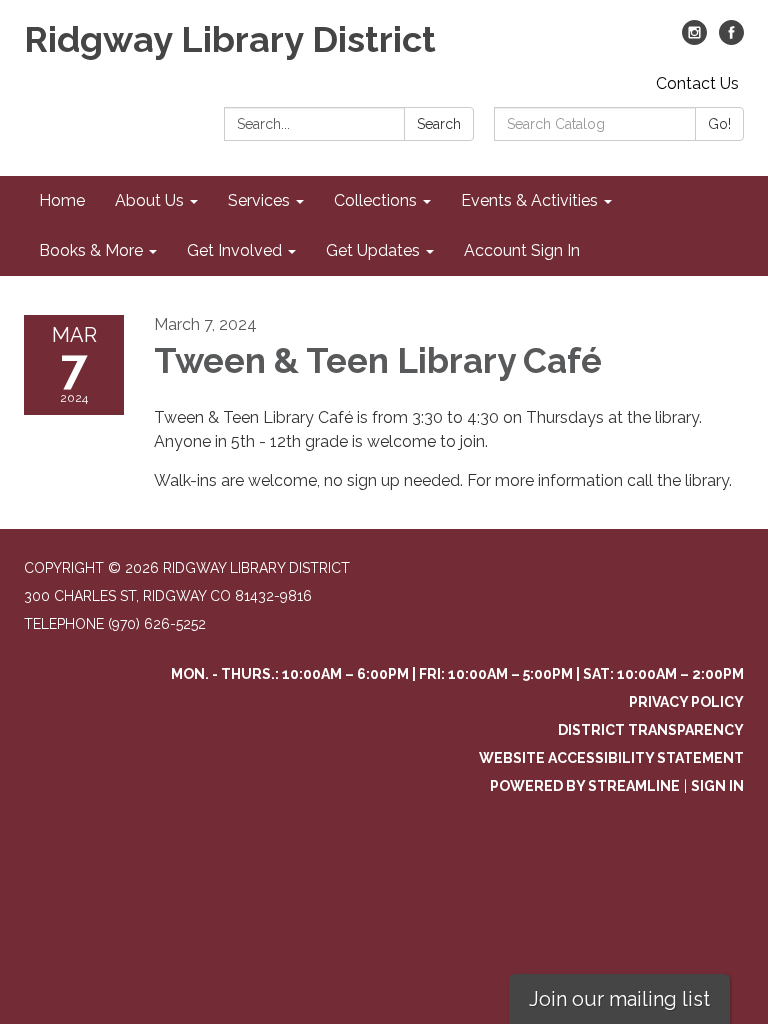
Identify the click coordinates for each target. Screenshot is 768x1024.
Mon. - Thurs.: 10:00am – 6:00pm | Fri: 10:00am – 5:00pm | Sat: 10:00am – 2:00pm (457, 674)
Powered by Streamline (585, 786)
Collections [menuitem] (375, 200)
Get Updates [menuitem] (373, 250)
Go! (719, 124)
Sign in (717, 786)
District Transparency (651, 730)
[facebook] (731, 39)
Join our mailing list (619, 999)
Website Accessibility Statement (611, 758)
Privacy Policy (686, 702)
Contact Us (697, 83)
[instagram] (694, 39)
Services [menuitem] (259, 200)
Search (439, 124)
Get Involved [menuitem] (234, 250)
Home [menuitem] (62, 200)
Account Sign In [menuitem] (522, 250)
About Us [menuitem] (149, 200)
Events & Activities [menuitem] (529, 200)
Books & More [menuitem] (91, 250)
